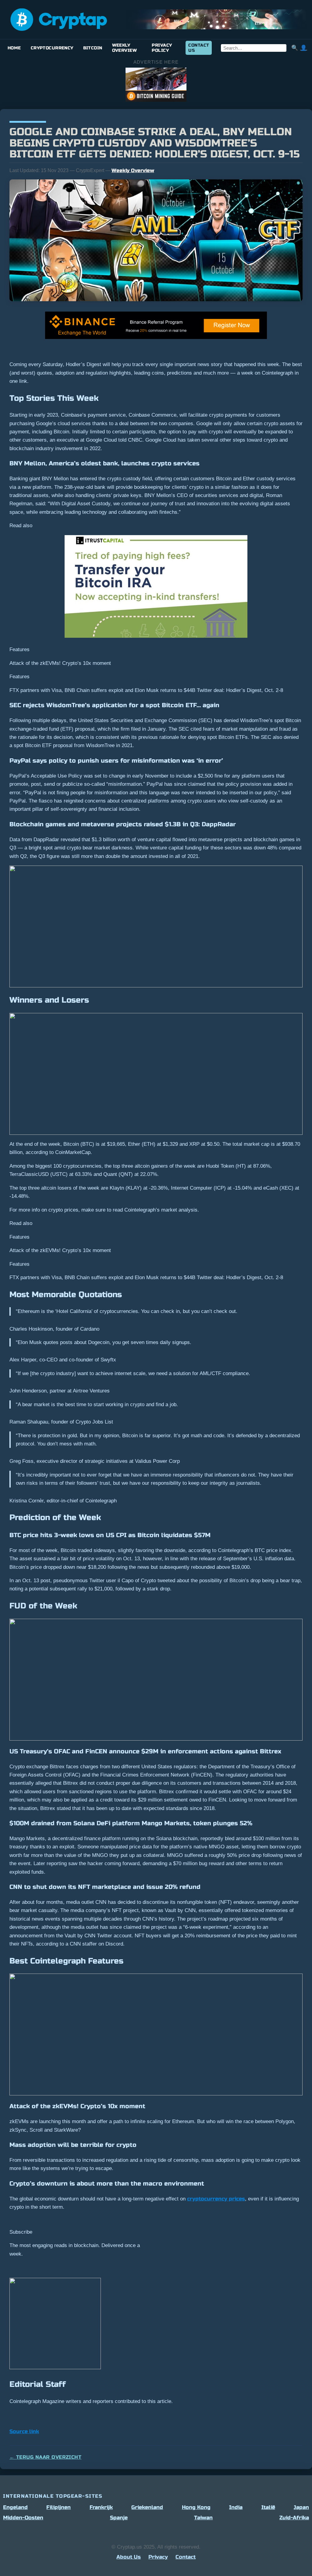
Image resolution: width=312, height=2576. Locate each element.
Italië (268, 2507)
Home (14, 48)
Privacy (158, 2557)
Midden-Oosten (23, 2518)
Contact (186, 2557)
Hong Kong (196, 2507)
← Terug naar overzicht (45, 2457)
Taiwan (203, 2518)
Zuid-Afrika (294, 2518)
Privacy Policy (162, 48)
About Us (129, 2557)
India (236, 2507)
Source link (24, 2431)
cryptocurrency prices (216, 2199)
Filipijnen (58, 2507)
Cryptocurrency (52, 48)
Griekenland (147, 2507)
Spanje (119, 2518)
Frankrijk (101, 2507)
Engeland (15, 2507)
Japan (301, 2507)
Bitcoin (93, 48)
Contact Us (199, 48)
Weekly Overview (124, 48)
